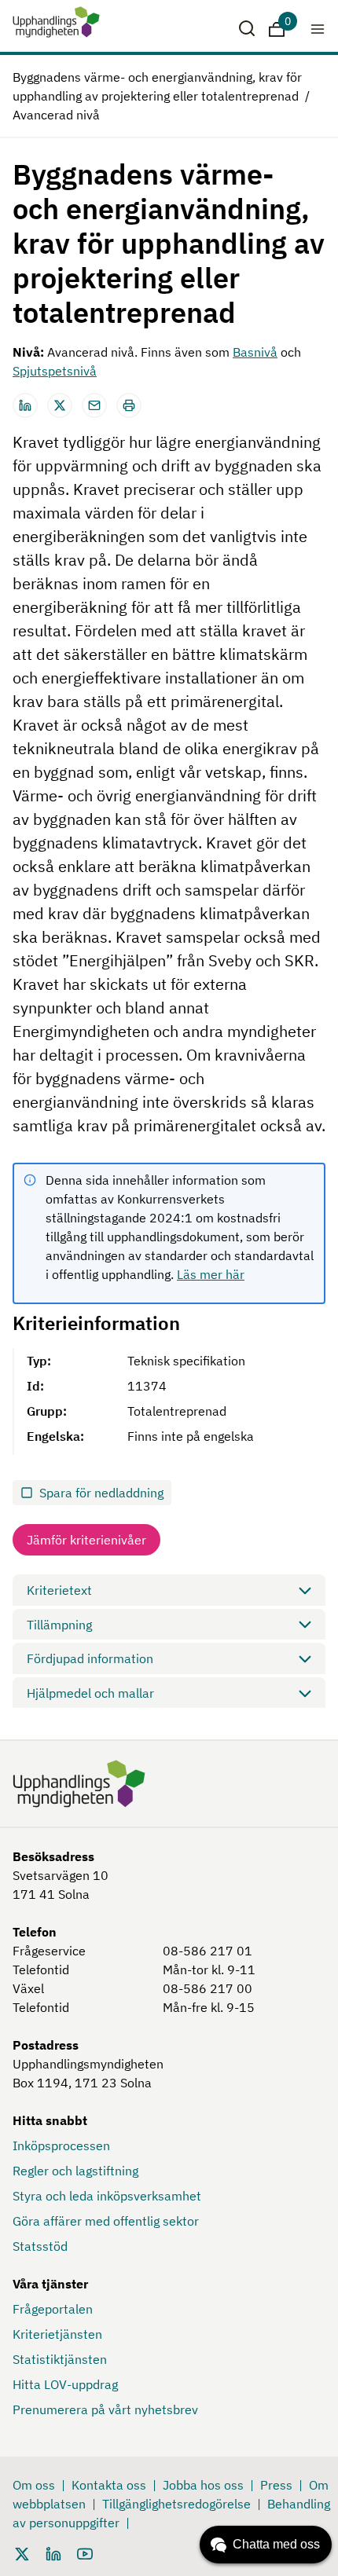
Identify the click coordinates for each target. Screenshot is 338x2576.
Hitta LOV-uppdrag (65, 2384)
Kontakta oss (109, 2485)
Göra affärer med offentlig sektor (106, 2221)
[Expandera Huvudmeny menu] (318, 28)
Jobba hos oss (203, 2485)
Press (276, 2485)
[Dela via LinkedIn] (25, 405)
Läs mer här (211, 1274)
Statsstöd (40, 2246)
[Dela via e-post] (94, 405)
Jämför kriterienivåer (86, 1540)
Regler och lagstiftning (75, 2171)
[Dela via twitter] (60, 405)
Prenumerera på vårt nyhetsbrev (105, 2409)
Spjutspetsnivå (55, 371)
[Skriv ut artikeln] (129, 405)
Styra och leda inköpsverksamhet (107, 2196)
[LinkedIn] (53, 2552)
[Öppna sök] (247, 28)
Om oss (34, 2485)
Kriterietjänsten (57, 2334)
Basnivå (255, 352)
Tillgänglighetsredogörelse (176, 2504)
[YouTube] (85, 2552)
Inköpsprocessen (61, 2145)
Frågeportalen (53, 2309)
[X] (22, 2552)
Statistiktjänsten (60, 2359)
